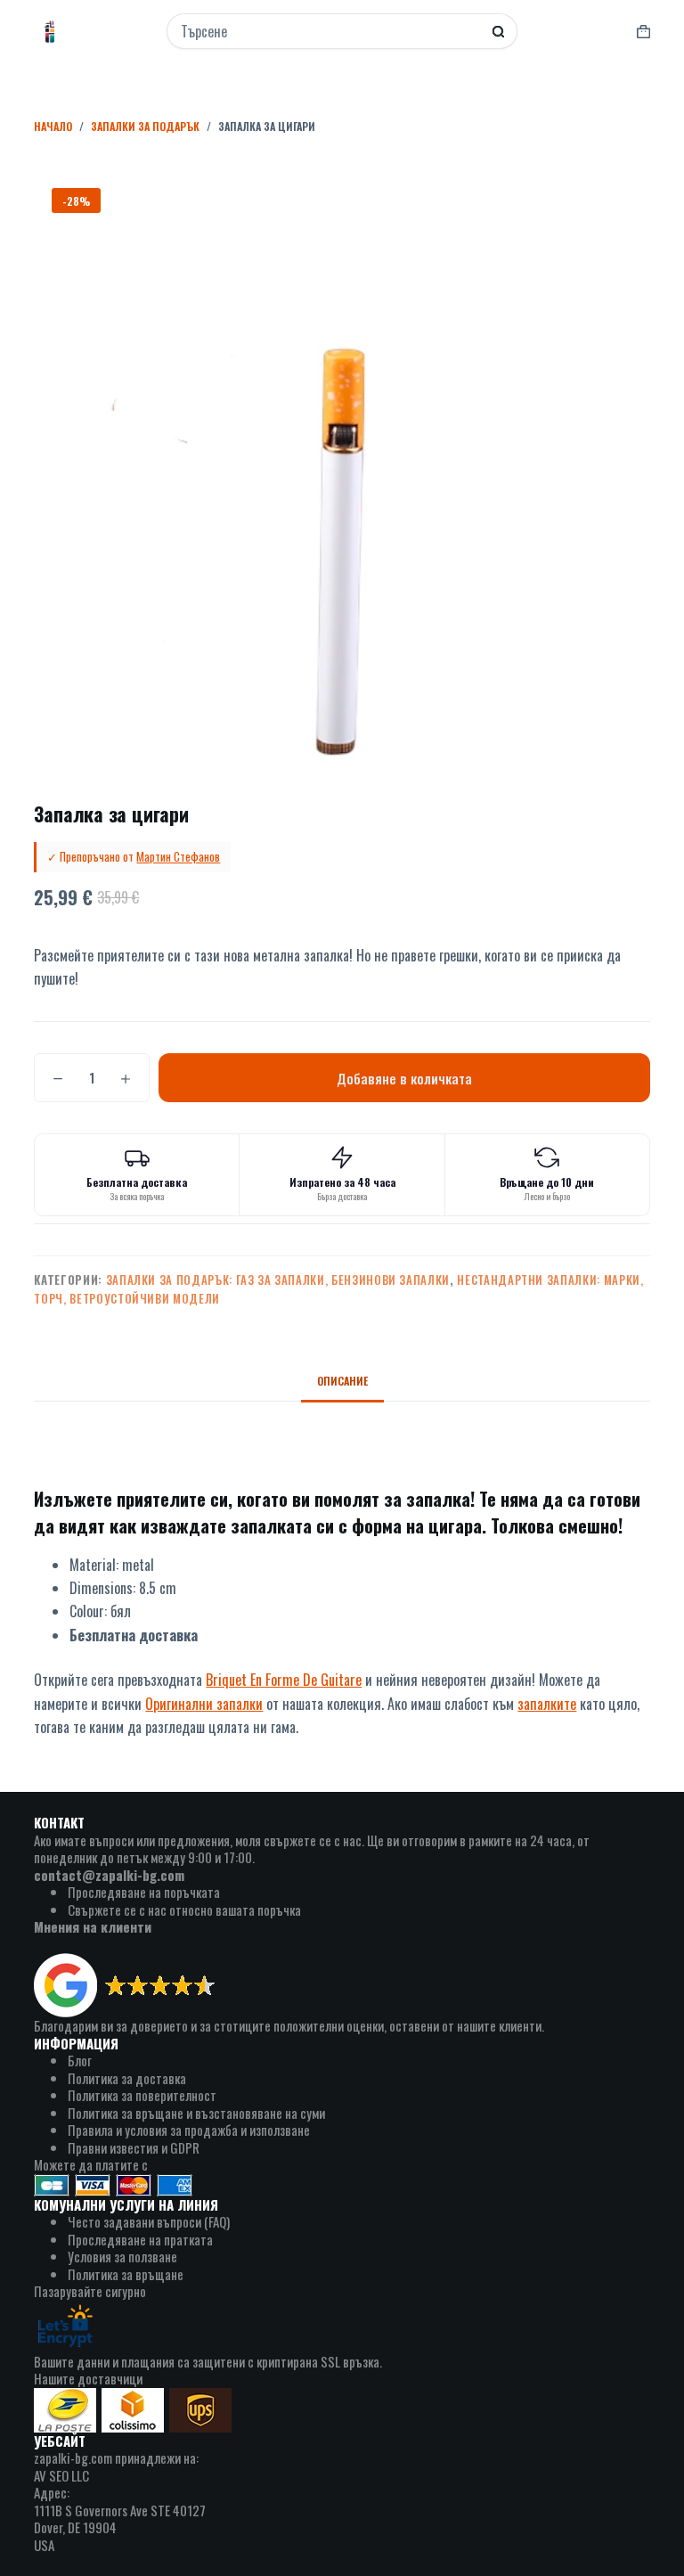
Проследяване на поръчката (144, 1892)
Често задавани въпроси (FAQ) (149, 2221)
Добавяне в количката (404, 1078)
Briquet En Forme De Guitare (284, 1680)
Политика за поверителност (142, 2095)
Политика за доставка (127, 2078)
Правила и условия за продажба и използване (189, 2130)
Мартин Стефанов (178, 856)
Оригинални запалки (204, 1704)
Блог (80, 2060)
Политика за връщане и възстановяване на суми (196, 2113)
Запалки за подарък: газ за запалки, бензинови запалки (278, 1280)
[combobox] (330, 31)
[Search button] (498, 32)
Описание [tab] (342, 1381)
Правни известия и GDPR (134, 2147)
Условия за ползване (122, 2256)
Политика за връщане (126, 2274)
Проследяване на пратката (140, 2239)
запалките (547, 1704)
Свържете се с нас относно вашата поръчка (184, 1910)
